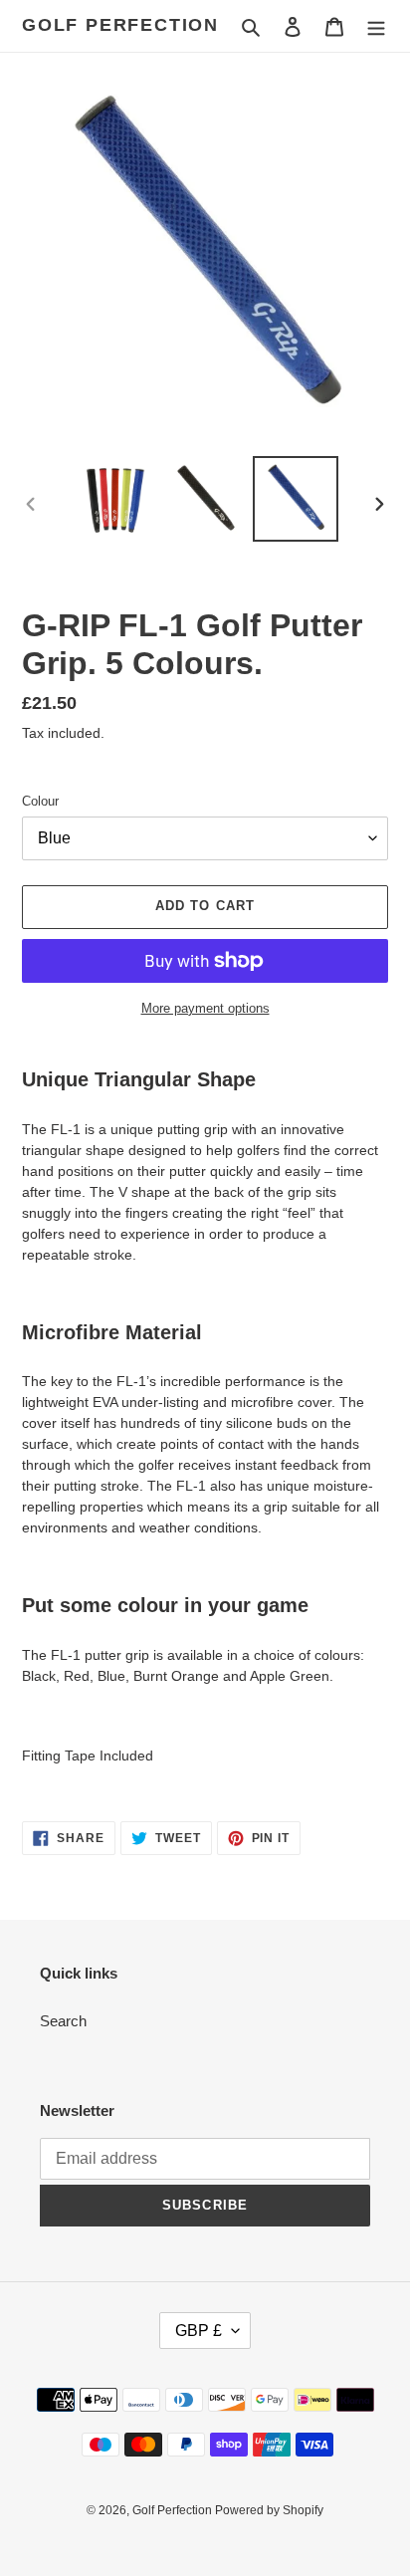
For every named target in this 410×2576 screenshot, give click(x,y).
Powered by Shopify (269, 2510)
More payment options (205, 1008)
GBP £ (199, 2331)
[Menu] (376, 26)
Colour (40, 801)
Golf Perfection (120, 25)
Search (63, 2021)
